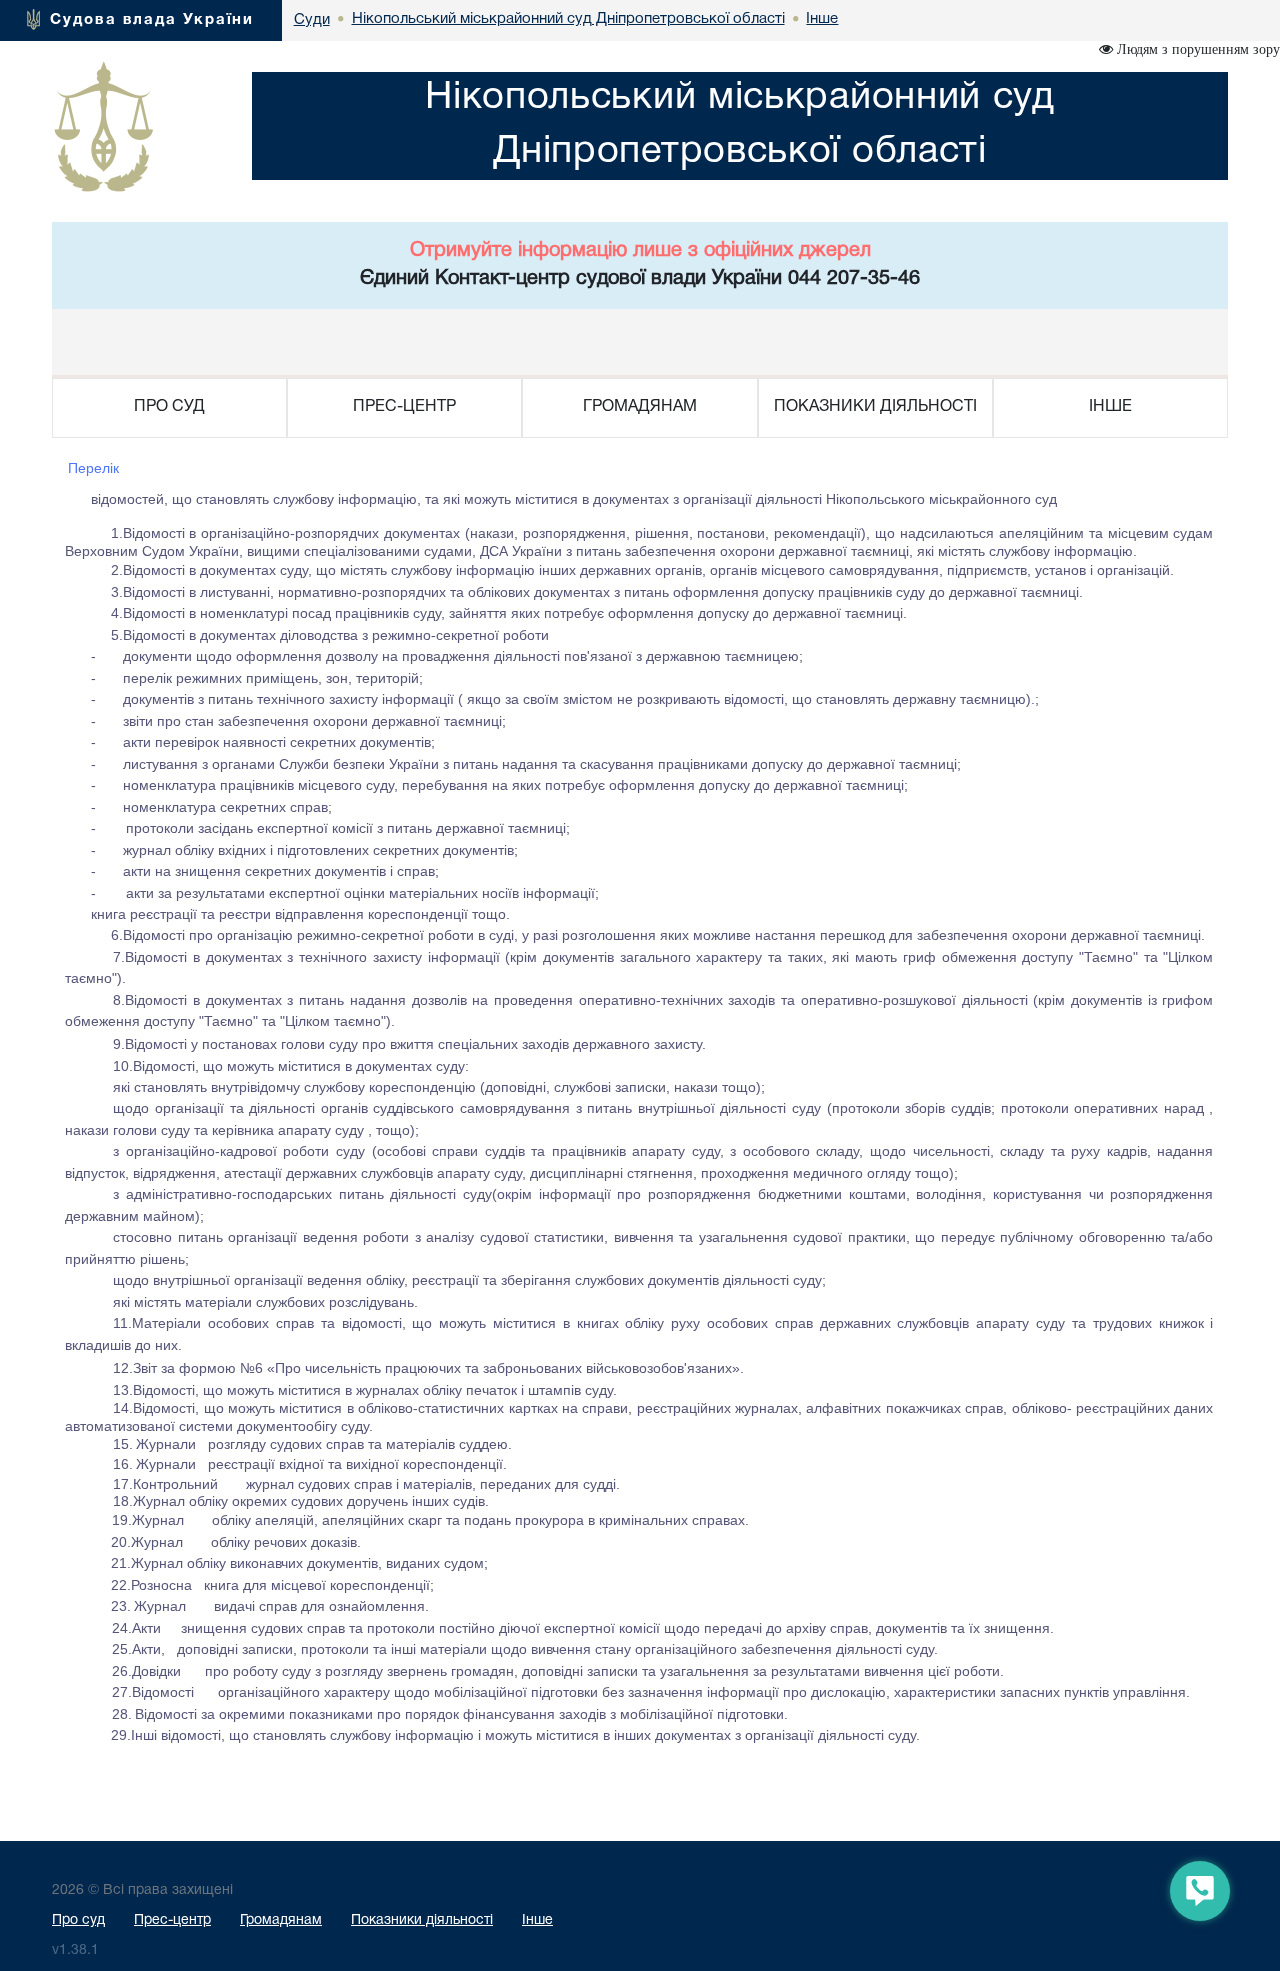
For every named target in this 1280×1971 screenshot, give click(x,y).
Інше (537, 1920)
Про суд (78, 1920)
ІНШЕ (1110, 407)
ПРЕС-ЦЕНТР (404, 407)
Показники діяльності (422, 1920)
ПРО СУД (169, 407)
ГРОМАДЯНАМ (640, 407)
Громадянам (281, 1920)
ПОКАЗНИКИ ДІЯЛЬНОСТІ (875, 407)
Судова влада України (152, 20)
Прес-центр (172, 1920)
